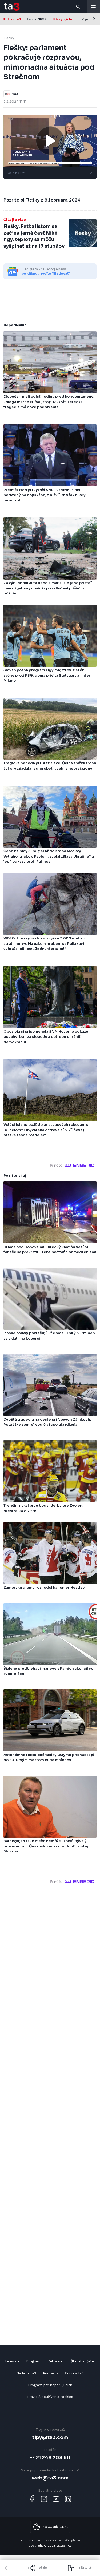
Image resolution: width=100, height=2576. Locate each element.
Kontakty (51, 2373)
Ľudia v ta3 (74, 2373)
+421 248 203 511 (50, 2458)
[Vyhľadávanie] (78, 7)
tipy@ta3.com (50, 2437)
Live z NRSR (37, 19)
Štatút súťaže (82, 2361)
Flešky (9, 38)
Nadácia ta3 (26, 2373)
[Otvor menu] (93, 7)
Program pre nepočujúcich (50, 2385)
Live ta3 (14, 19)
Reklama (55, 2361)
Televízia (12, 2361)
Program (33, 2361)
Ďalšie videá (17, 173)
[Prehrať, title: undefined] (50, 141)
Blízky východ (64, 19)
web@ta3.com (50, 2478)
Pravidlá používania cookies (50, 2397)
